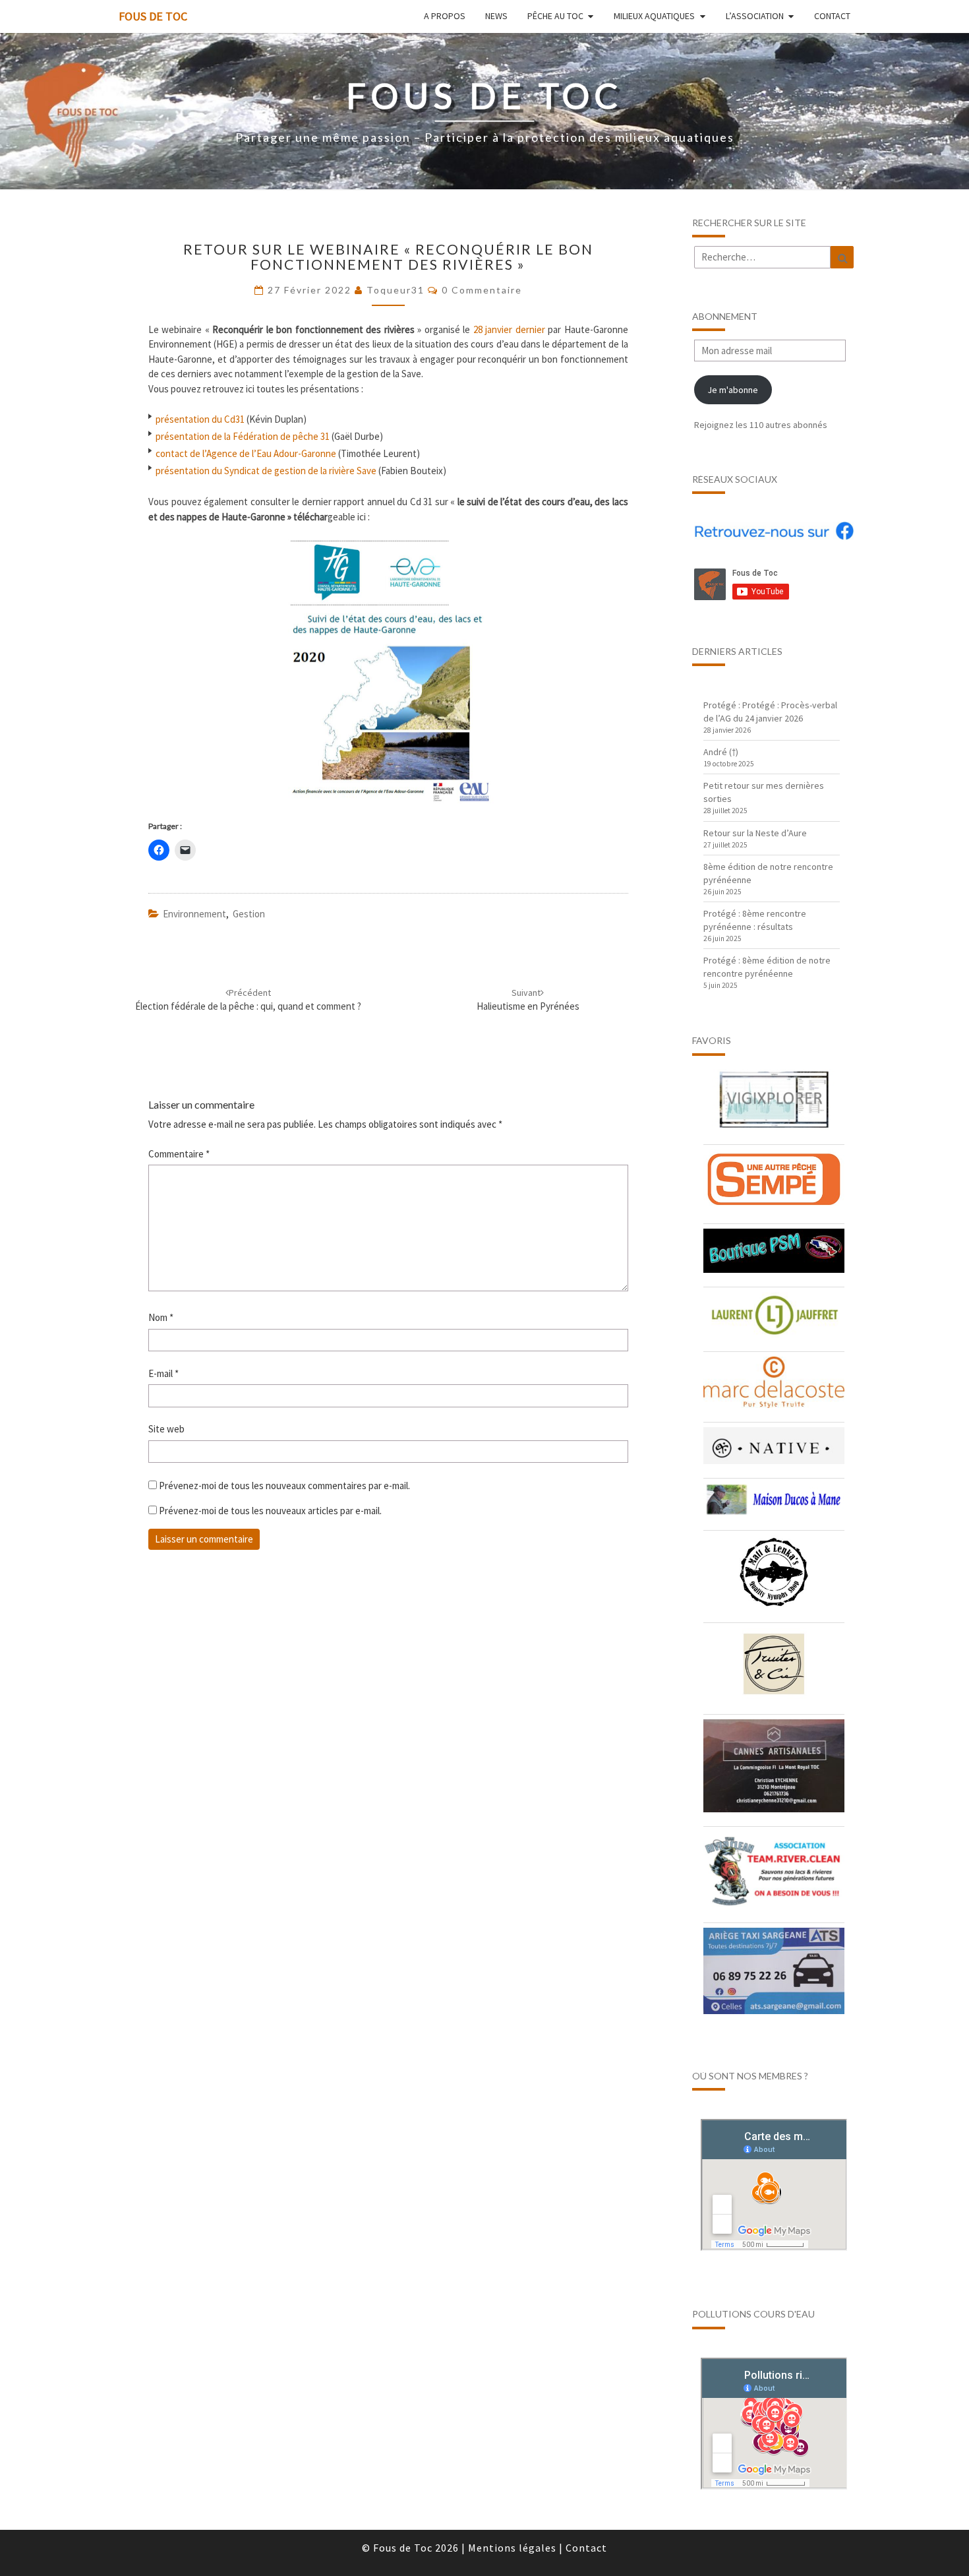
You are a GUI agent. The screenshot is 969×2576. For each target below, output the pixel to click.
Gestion (249, 914)
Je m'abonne (733, 390)
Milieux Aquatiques (654, 16)
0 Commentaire (482, 290)
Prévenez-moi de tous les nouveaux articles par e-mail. (270, 1511)
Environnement (194, 914)
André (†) (721, 752)
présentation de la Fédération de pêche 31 (243, 436)
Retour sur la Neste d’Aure (755, 833)
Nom (161, 1317)
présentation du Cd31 (200, 418)
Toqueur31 (396, 290)
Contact (832, 16)
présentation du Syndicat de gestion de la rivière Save (266, 470)
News (496, 16)
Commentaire (179, 1154)
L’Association (755, 16)
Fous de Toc (153, 16)
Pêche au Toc (555, 16)
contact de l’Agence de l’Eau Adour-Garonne (246, 453)
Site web (166, 1429)
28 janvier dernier (509, 329)
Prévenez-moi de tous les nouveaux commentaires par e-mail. (284, 1486)
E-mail (163, 1373)
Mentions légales (512, 2548)
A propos (445, 16)
